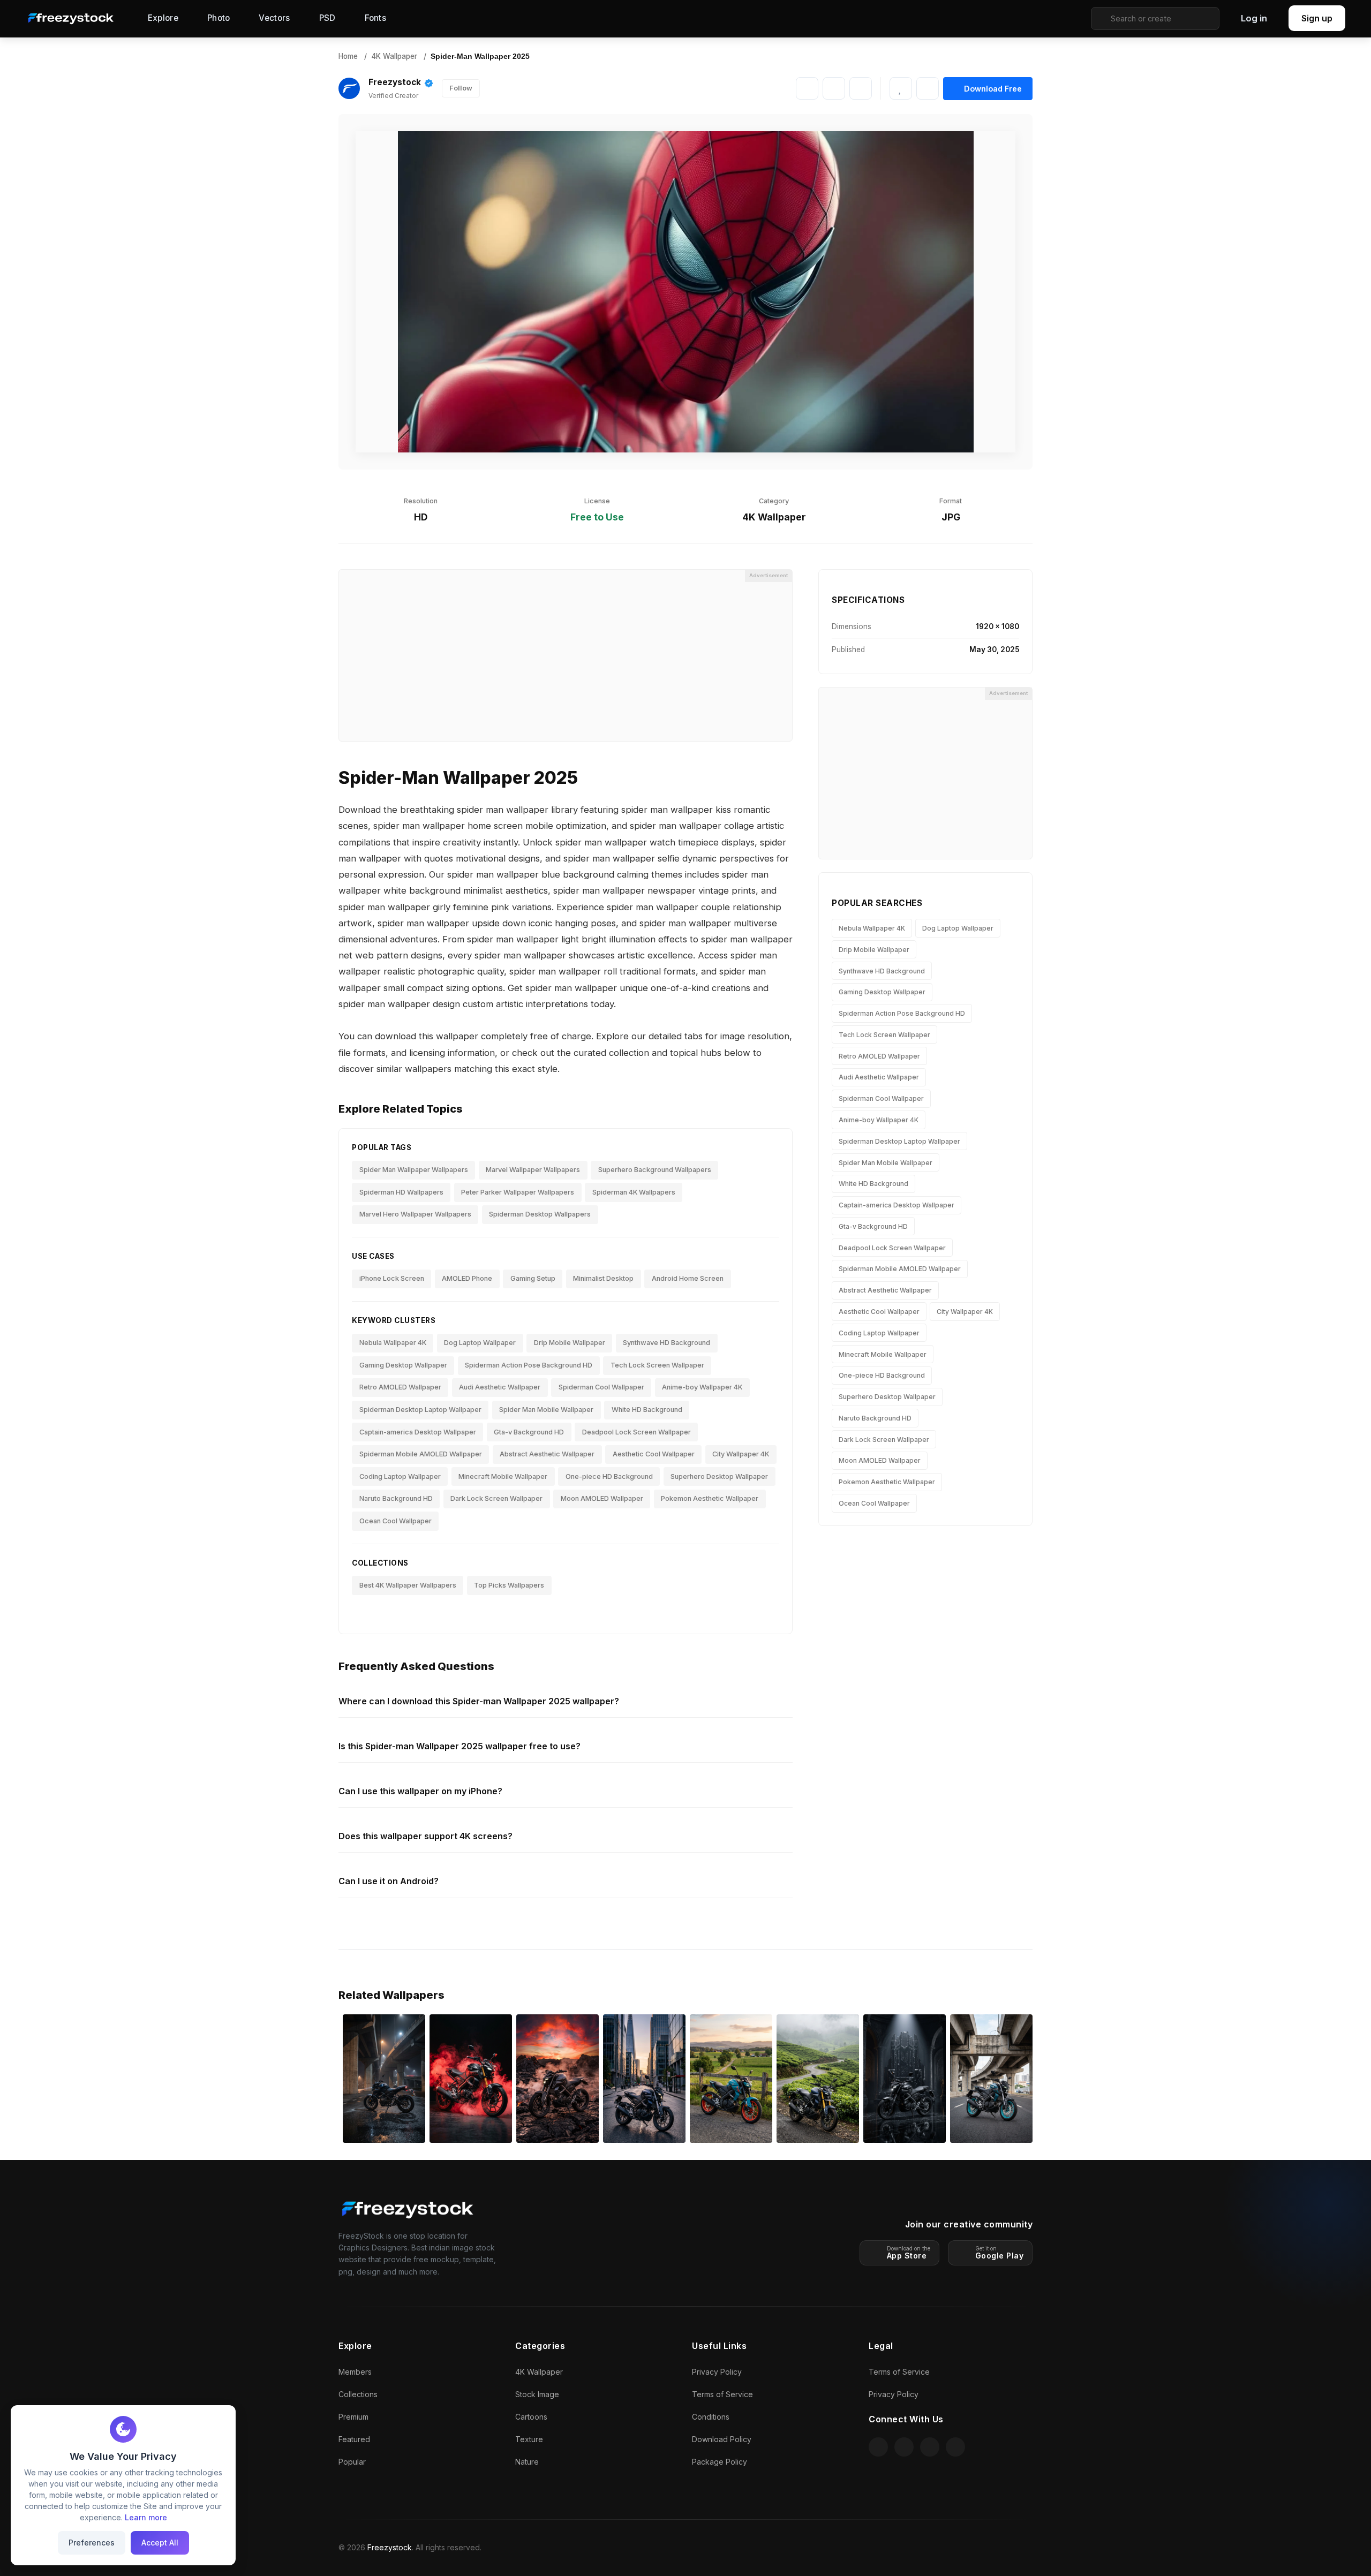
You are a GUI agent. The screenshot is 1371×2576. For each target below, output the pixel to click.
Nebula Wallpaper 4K (393, 1343)
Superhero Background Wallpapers (655, 1170)
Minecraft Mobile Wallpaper (503, 1476)
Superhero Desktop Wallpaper (719, 1476)
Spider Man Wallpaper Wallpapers (414, 1170)
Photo (219, 18)
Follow (461, 88)
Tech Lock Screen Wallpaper (657, 1365)
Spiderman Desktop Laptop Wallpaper (420, 1410)
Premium (353, 2417)
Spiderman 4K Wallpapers (634, 1192)
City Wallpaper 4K (741, 1454)
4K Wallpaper (394, 56)
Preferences (92, 2543)
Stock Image (537, 2394)
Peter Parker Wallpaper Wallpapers (518, 1192)
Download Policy (722, 2439)
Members (355, 2372)
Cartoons (531, 2417)
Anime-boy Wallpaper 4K (702, 1387)
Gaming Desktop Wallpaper (403, 1365)
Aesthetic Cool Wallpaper (654, 1454)
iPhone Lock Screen (392, 1278)
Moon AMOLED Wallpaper (602, 1498)
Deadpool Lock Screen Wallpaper (636, 1432)
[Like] (901, 88)
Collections (358, 2394)
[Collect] (928, 88)
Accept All (160, 2543)
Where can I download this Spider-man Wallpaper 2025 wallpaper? (479, 1701)
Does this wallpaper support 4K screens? (425, 1836)
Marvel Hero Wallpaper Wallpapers (415, 1214)
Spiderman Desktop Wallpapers (540, 1214)
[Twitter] (861, 88)
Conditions (711, 2417)
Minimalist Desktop (603, 1278)
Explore (163, 18)
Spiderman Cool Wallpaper (601, 1387)
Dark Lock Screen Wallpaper (496, 1498)
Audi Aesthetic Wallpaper (500, 1387)
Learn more (146, 2517)
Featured (354, 2439)
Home (348, 56)
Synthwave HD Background (666, 1343)
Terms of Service (722, 2394)
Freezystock (395, 82)
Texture (529, 2439)
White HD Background (647, 1410)
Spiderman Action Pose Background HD (529, 1365)
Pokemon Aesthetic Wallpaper (710, 1498)
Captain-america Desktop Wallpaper (418, 1432)
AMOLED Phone (467, 1278)
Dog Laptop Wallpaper (480, 1343)
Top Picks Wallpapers (509, 1585)
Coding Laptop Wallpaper (400, 1476)
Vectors (274, 18)
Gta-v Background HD (529, 1432)
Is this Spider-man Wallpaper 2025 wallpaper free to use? (459, 1746)
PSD (327, 18)
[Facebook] (834, 88)
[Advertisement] (566, 655)
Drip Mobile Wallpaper (570, 1343)
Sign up (1317, 18)
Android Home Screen (688, 1278)
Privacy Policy (717, 2372)
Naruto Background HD (396, 1498)
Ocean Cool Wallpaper (396, 1521)
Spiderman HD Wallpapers (401, 1192)
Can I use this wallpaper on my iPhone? (420, 1791)
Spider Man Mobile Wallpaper (546, 1410)
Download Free (993, 89)
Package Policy (720, 2462)
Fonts (376, 18)
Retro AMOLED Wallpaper (400, 1387)
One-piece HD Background (609, 1476)
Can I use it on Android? (389, 1881)
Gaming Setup (533, 1278)
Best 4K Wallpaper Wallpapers (408, 1585)
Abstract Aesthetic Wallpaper (547, 1454)
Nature (527, 2462)
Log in (1254, 18)
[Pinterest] (807, 88)
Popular (352, 2462)
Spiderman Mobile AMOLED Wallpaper (421, 1454)
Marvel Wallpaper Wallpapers (533, 1170)
